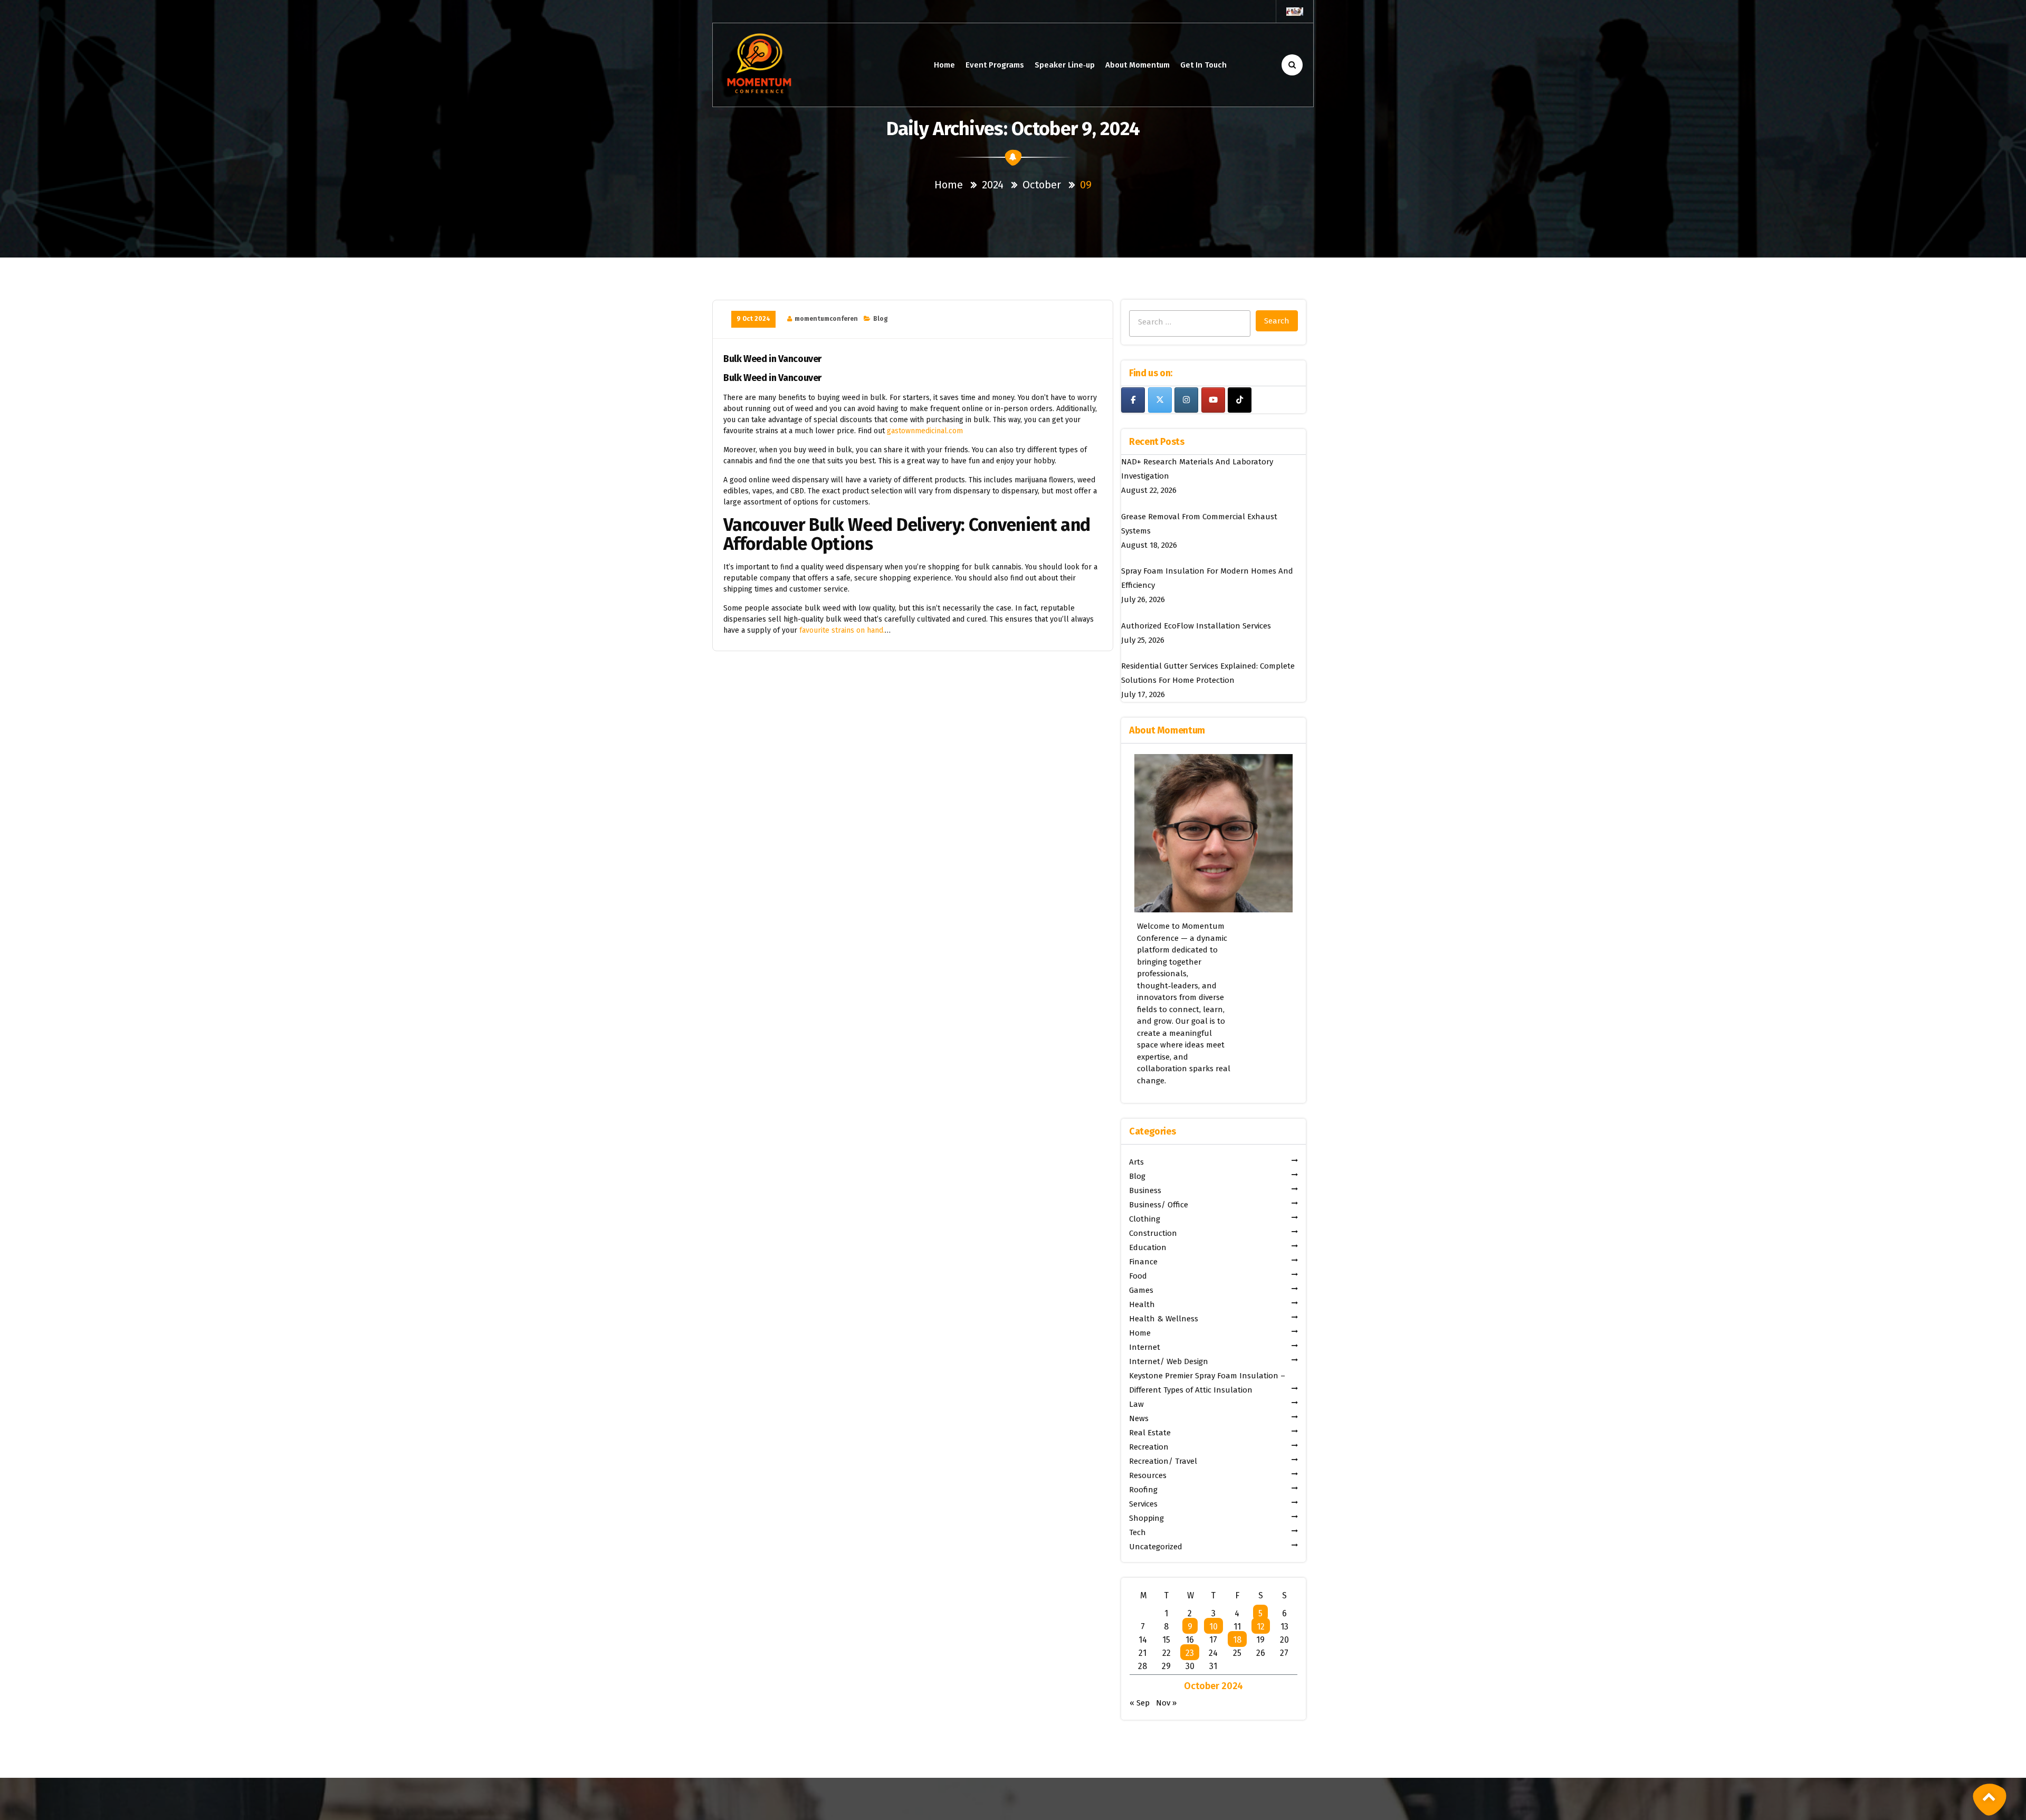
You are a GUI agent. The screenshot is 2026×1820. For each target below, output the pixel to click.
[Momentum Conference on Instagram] (1186, 400)
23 (1190, 1653)
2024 (993, 185)
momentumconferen (826, 319)
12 (1261, 1627)
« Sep (1140, 1703)
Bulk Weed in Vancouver (772, 359)
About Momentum (1138, 65)
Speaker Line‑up (1065, 65)
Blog (881, 319)
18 (1237, 1640)
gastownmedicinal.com (925, 431)
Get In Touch (1203, 65)
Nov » (1166, 1703)
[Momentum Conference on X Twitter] (1160, 400)
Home (944, 65)
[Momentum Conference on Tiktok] (1240, 400)
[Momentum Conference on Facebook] (1133, 400)
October (1042, 185)
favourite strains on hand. (842, 630)
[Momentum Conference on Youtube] (1213, 400)
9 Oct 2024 (753, 319)
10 (1213, 1627)
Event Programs (995, 65)
